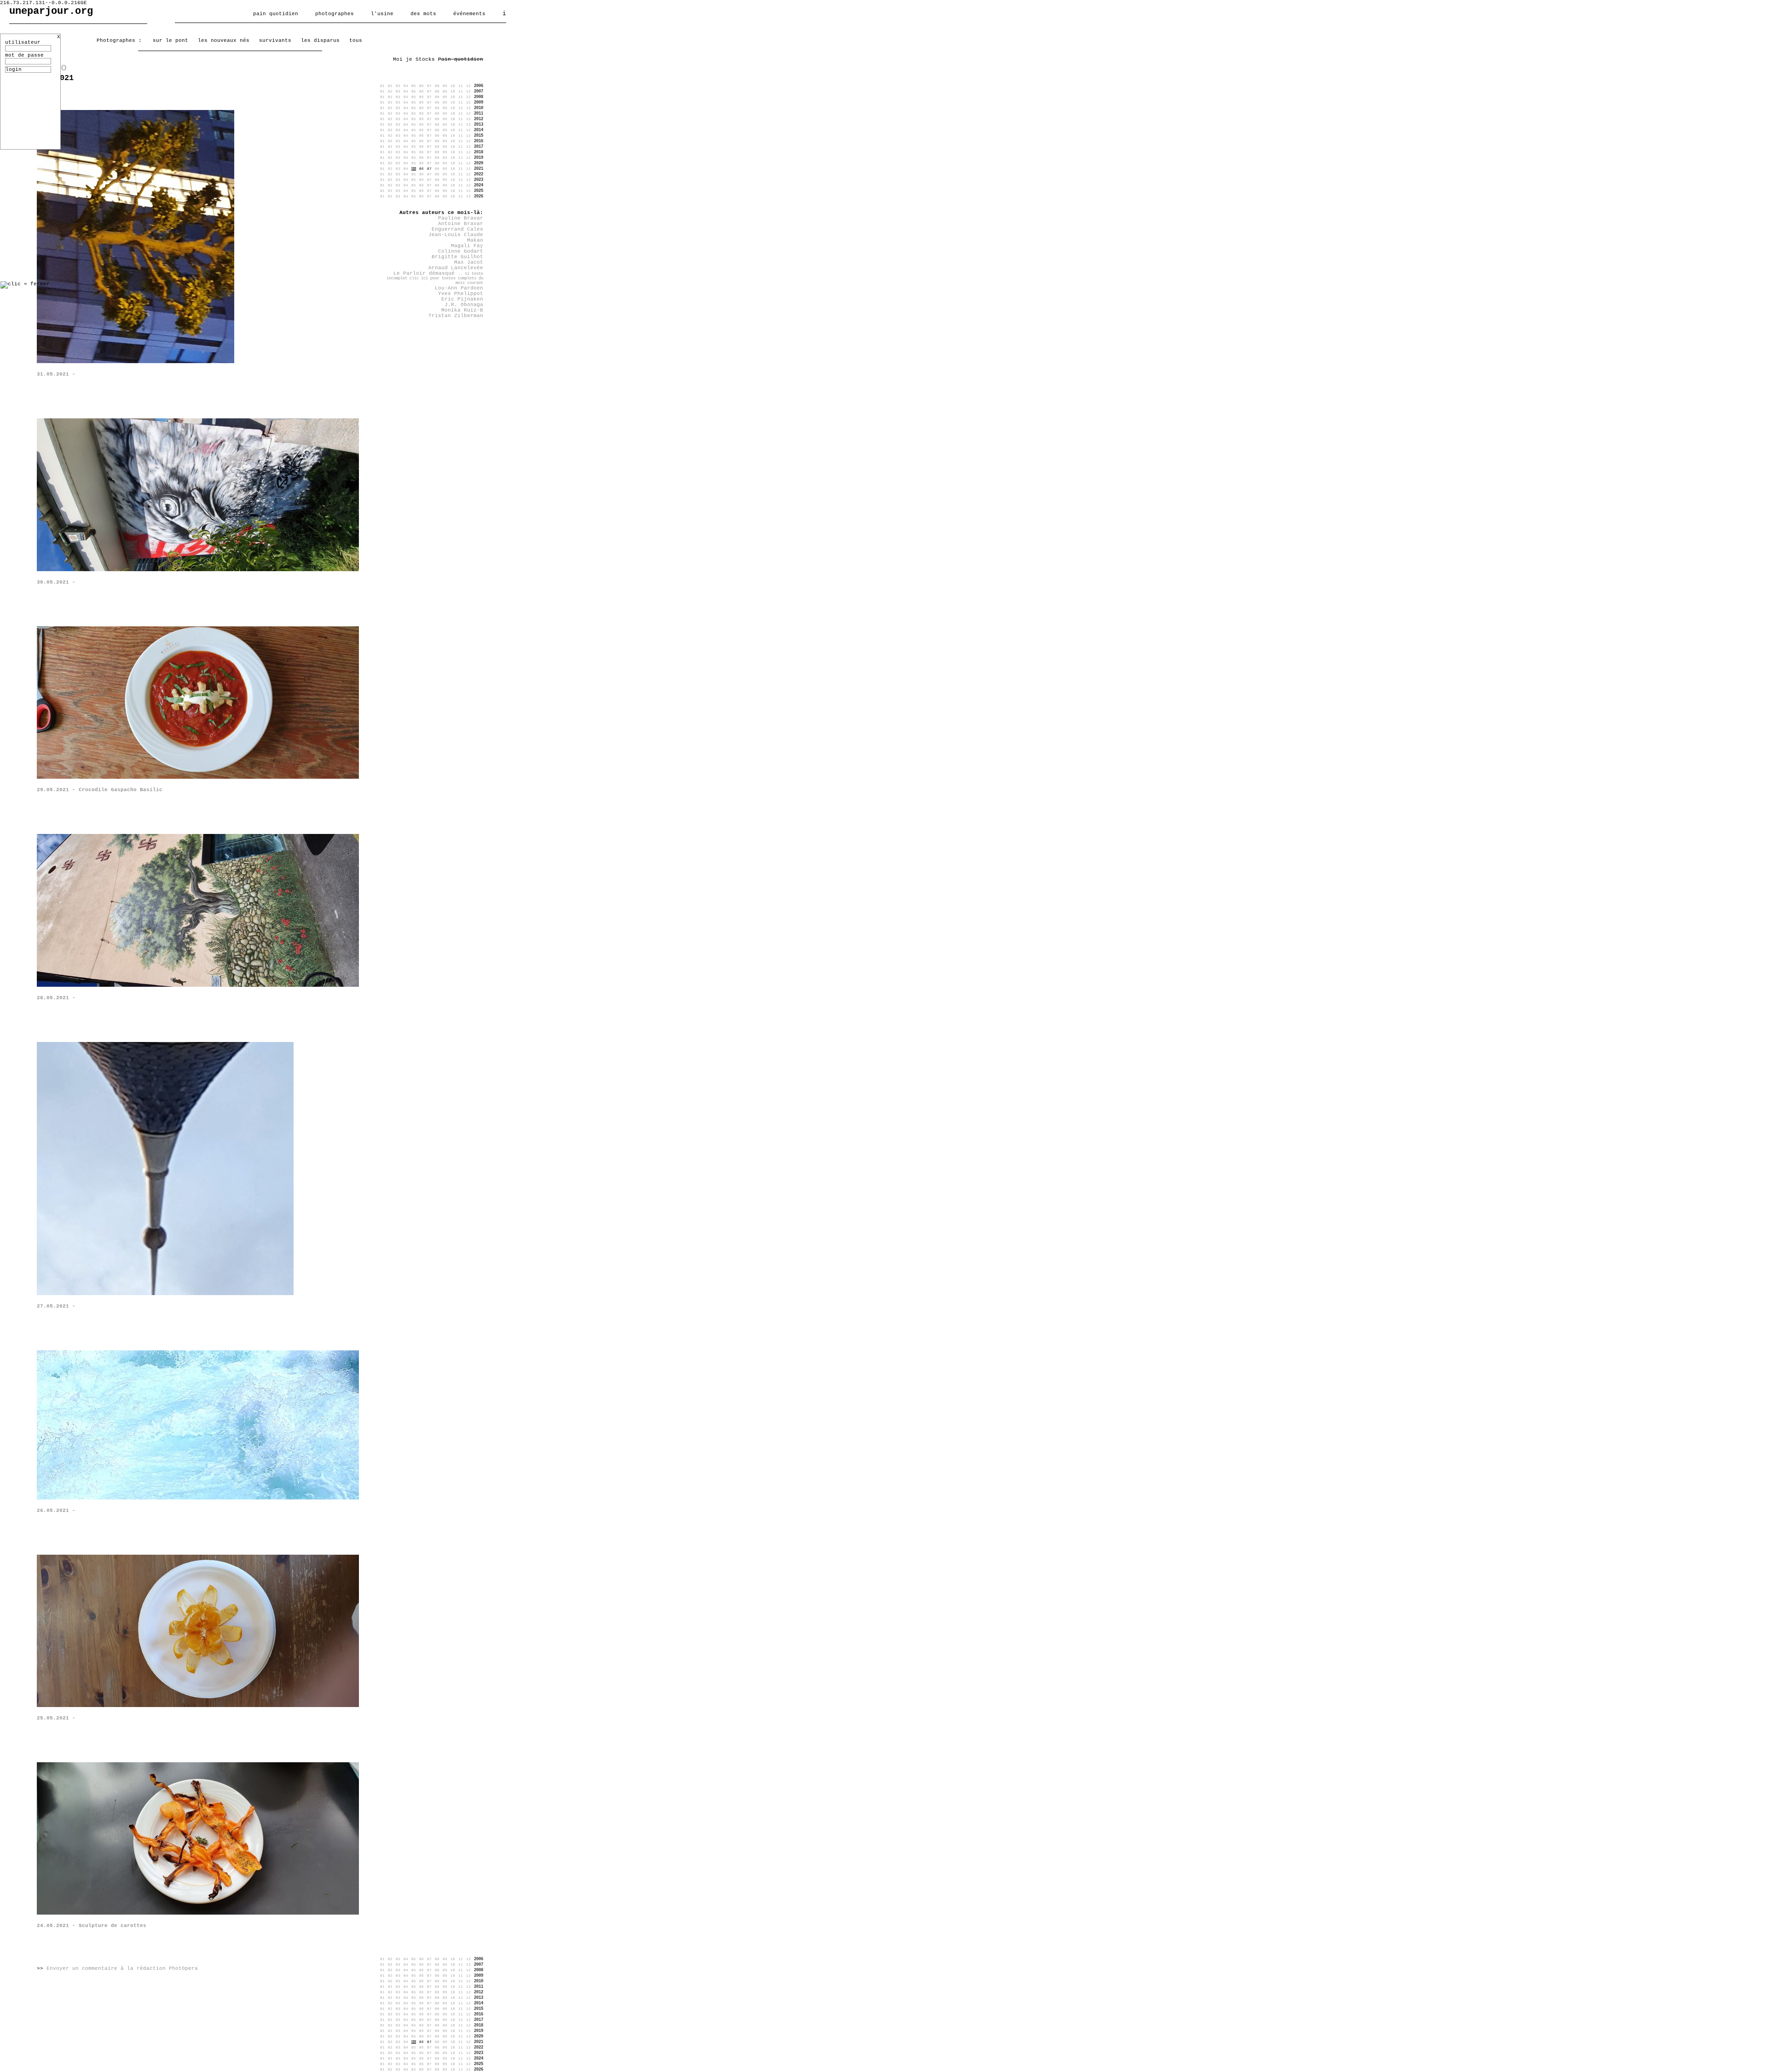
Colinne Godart (461, 251)
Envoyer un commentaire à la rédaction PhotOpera (122, 1968)
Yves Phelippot (461, 294)
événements (469, 14)
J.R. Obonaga (464, 305)
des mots (423, 14)
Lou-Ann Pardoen (459, 288)
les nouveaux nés (224, 41)
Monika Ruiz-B (462, 310)
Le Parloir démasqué (435, 278)
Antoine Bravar (461, 224)
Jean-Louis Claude (456, 235)
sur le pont (170, 41)
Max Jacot (469, 262)
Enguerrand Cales (457, 229)
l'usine (382, 14)
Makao (475, 240)
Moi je (403, 59)
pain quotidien (276, 14)
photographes (335, 14)
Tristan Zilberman (456, 316)
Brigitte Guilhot (457, 257)
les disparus (320, 41)
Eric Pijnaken (462, 299)
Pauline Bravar (461, 218)
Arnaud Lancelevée (456, 268)
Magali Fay (467, 246)
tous (356, 41)
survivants (275, 41)
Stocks (425, 59)
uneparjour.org (51, 11)
